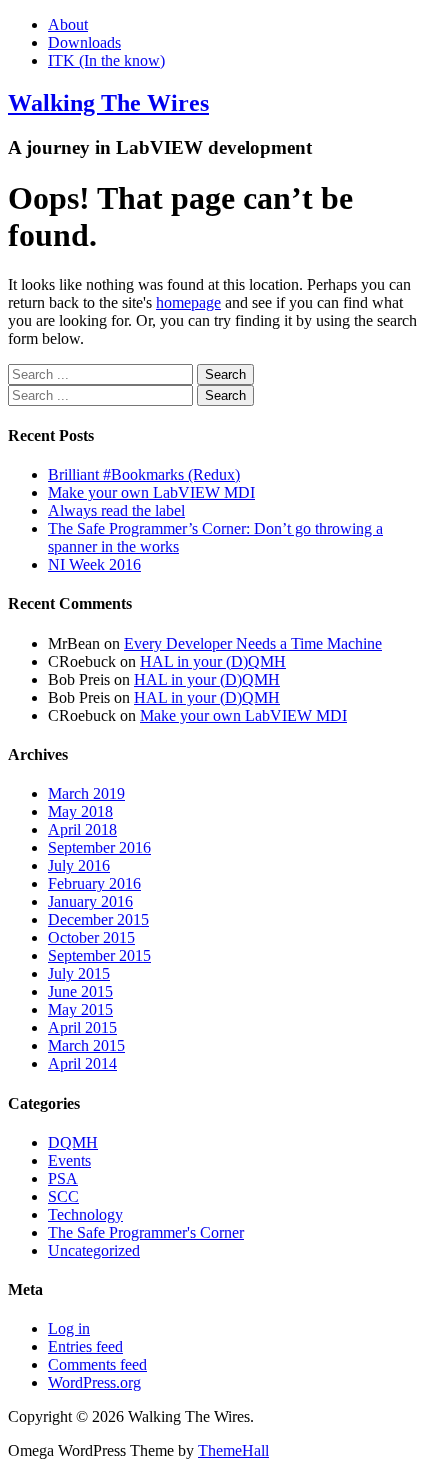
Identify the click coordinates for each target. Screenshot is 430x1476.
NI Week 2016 (94, 564)
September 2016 (99, 847)
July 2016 (79, 865)
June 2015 (80, 991)
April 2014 (82, 1063)
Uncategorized (94, 1250)
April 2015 (82, 1027)
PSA (63, 1178)
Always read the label (116, 510)
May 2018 (80, 811)
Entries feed (85, 1346)
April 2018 (82, 829)
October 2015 (91, 937)
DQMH (73, 1142)
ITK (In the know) (106, 60)
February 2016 (94, 883)
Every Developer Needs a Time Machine (253, 643)
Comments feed (97, 1364)
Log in (69, 1328)
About (68, 24)
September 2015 (99, 955)
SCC (63, 1196)
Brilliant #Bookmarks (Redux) (144, 474)
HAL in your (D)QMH (213, 661)
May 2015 (80, 1009)
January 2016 (90, 901)
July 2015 (79, 973)
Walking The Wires (108, 103)
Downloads (84, 42)
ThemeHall (233, 1450)
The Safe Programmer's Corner (146, 1232)
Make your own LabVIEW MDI (151, 492)
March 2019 (86, 793)
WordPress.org (94, 1382)
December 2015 (98, 919)
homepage (188, 302)
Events (69, 1160)
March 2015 (86, 1045)
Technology (85, 1214)
